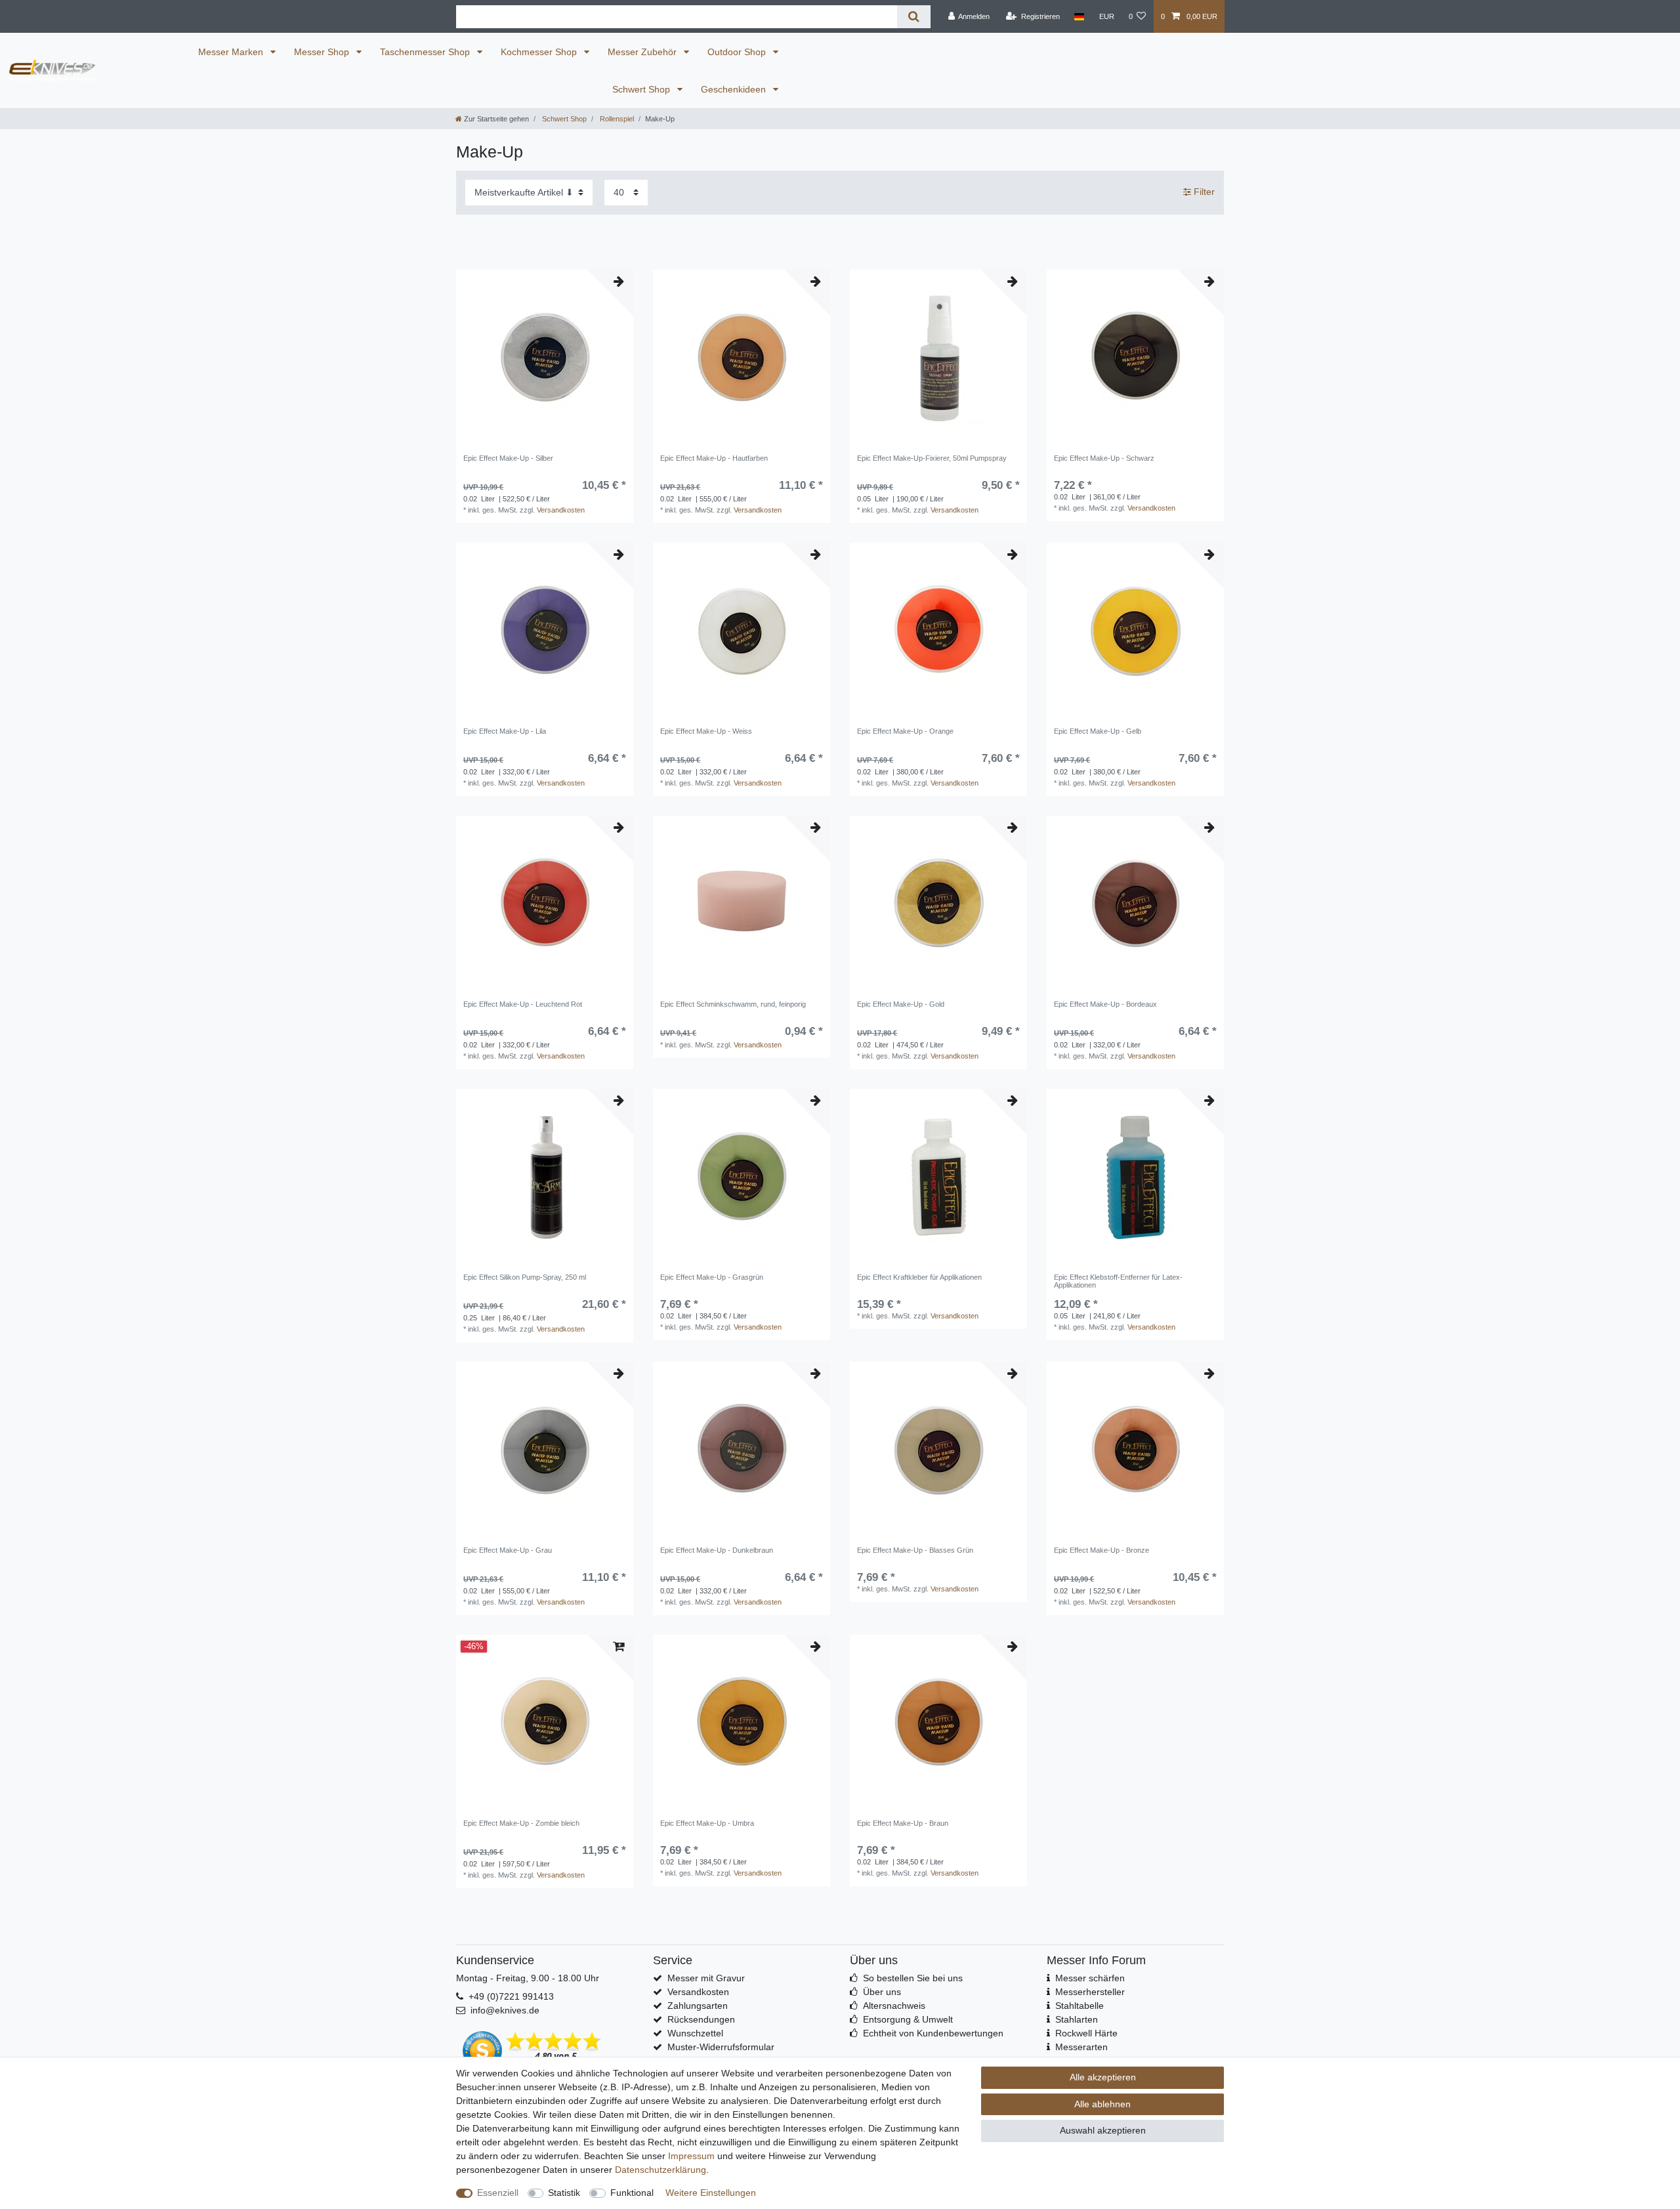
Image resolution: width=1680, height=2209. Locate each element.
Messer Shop (323, 52)
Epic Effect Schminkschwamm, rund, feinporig (733, 1004)
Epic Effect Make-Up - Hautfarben (714, 458)
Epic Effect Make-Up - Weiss (706, 731)
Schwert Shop (642, 89)
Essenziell (498, 2193)
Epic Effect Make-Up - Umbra (707, 1823)
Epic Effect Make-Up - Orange (905, 731)
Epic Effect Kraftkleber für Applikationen (919, 1277)
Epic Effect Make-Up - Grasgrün (712, 1277)
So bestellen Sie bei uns (913, 1978)
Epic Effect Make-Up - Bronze (1102, 1550)
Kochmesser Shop (540, 52)
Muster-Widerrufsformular (721, 2047)
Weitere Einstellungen (711, 2193)
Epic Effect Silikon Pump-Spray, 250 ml (525, 1277)
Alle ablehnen (1102, 2104)
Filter (1203, 192)
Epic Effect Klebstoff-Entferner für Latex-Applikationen (1118, 1281)
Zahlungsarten (698, 2006)
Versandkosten (561, 510)
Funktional (632, 2193)
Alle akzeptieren (1103, 2077)
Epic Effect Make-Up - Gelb (1098, 731)
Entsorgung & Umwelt (908, 2019)
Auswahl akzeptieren (1103, 2130)
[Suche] (914, 17)
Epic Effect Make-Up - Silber (508, 458)
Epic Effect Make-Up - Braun (903, 1823)
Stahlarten (1077, 2019)
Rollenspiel (616, 119)
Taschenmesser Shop (426, 52)
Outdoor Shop (738, 52)
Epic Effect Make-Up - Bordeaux (1105, 1004)
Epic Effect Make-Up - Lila (505, 731)
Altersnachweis (894, 2006)
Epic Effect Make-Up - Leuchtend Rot (523, 1004)
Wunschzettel (695, 2033)
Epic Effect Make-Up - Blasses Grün (915, 1550)
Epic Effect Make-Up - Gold (901, 1004)
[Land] (1079, 16)
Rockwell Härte (1086, 2033)
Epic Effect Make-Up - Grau (508, 1550)
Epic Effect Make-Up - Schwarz (1104, 458)
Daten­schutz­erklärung (661, 2170)
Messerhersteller (1090, 1992)
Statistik (564, 2193)
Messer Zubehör (643, 52)
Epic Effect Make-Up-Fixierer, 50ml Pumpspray (932, 458)
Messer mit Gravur (706, 1978)
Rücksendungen (701, 2019)
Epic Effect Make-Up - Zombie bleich (521, 1823)
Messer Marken (232, 52)
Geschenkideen (735, 89)
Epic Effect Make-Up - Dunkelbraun (717, 1550)
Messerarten (1081, 2047)
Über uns (882, 1992)
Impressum (691, 2156)
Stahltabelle (1080, 2006)
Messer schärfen (1090, 1978)
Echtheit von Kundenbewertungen (933, 2033)
